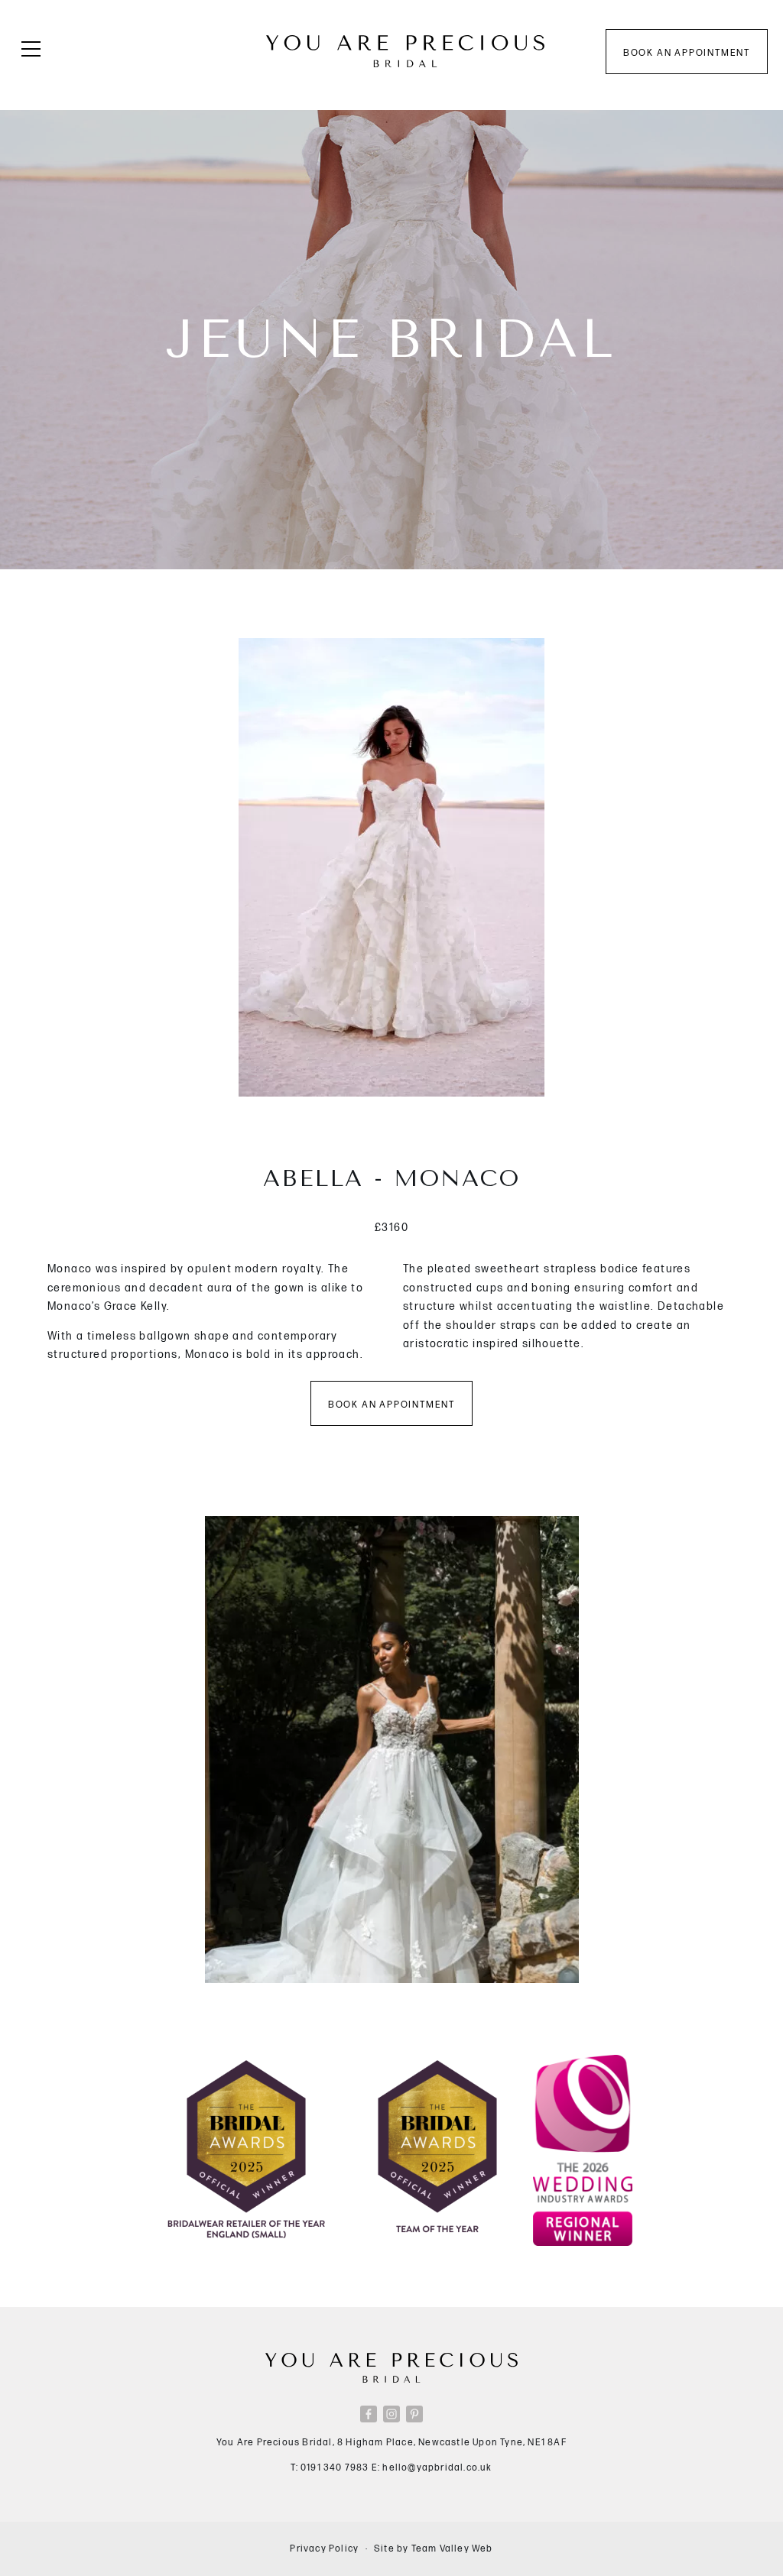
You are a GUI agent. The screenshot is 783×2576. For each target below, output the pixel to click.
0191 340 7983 (335, 2468)
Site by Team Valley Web (434, 2549)
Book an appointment (687, 53)
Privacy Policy (324, 2549)
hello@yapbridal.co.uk (437, 2468)
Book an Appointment (391, 1405)
